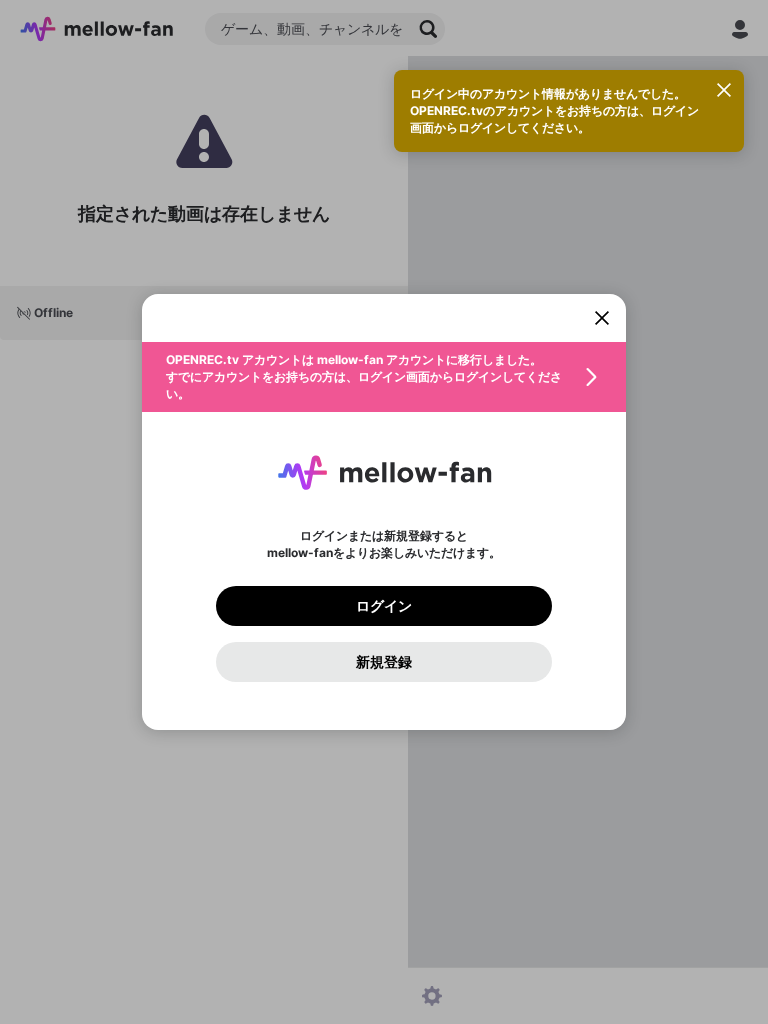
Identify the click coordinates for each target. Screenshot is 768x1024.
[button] (384, 377)
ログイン (384, 606)
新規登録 (384, 662)
